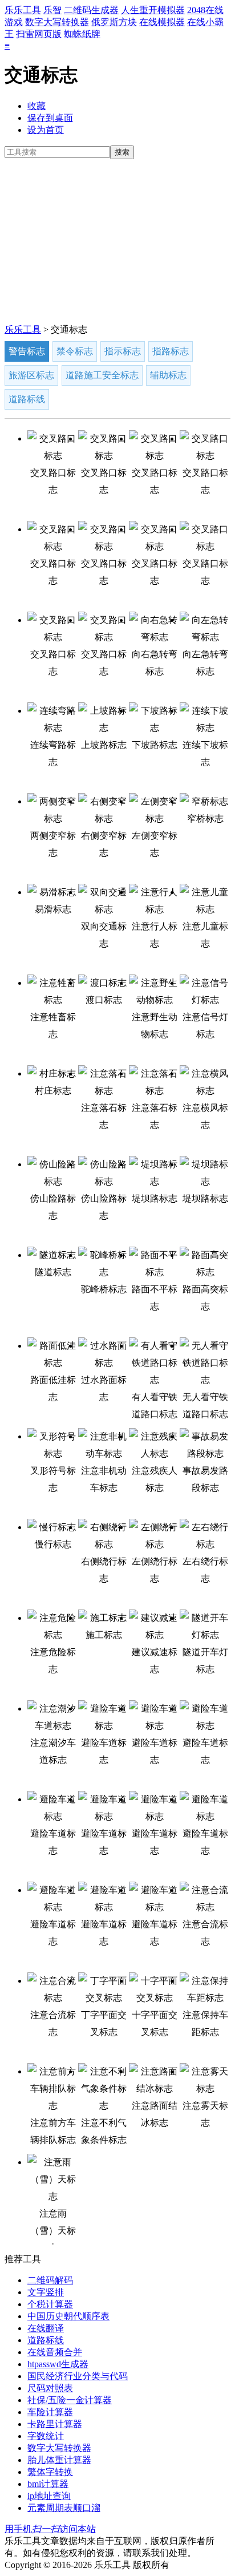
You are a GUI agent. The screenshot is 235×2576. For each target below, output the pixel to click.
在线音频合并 (55, 2352)
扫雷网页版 (39, 34)
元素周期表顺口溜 (64, 2508)
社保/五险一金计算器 (70, 2400)
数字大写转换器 (57, 22)
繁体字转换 (50, 2472)
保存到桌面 (50, 118)
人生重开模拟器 (153, 10)
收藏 (37, 106)
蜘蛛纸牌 (82, 34)
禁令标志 (75, 351)
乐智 (52, 10)
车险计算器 (50, 2412)
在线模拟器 (162, 22)
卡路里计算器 (55, 2424)
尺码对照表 (50, 2388)
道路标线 (27, 399)
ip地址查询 (49, 2496)
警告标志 (27, 351)
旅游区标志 (31, 375)
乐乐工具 (23, 10)
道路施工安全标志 (102, 375)
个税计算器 (50, 2304)
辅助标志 (168, 375)
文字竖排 (46, 2292)
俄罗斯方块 (114, 22)
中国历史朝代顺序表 (68, 2316)
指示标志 (123, 351)
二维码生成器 (91, 10)
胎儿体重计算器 (59, 2460)
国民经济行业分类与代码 (78, 2376)
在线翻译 (46, 2328)
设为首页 (46, 130)
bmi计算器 (48, 2484)
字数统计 (46, 2436)
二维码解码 (50, 2280)
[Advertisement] (117, 242)
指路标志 (171, 351)
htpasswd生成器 (58, 2364)
